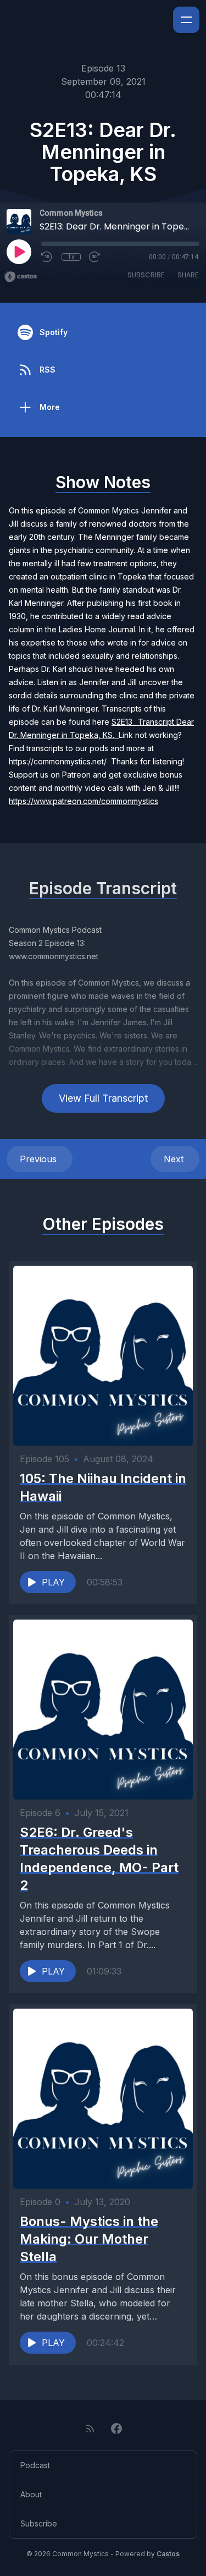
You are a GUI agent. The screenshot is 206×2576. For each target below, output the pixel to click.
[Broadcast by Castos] (21, 277)
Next (175, 1159)
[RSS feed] (90, 2429)
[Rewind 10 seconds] (47, 257)
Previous (40, 1159)
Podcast (35, 2465)
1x (71, 257)
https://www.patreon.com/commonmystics (83, 801)
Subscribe (146, 275)
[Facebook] (116, 2429)
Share (188, 275)
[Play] (19, 251)
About (31, 2494)
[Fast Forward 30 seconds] (95, 257)
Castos (168, 2554)
